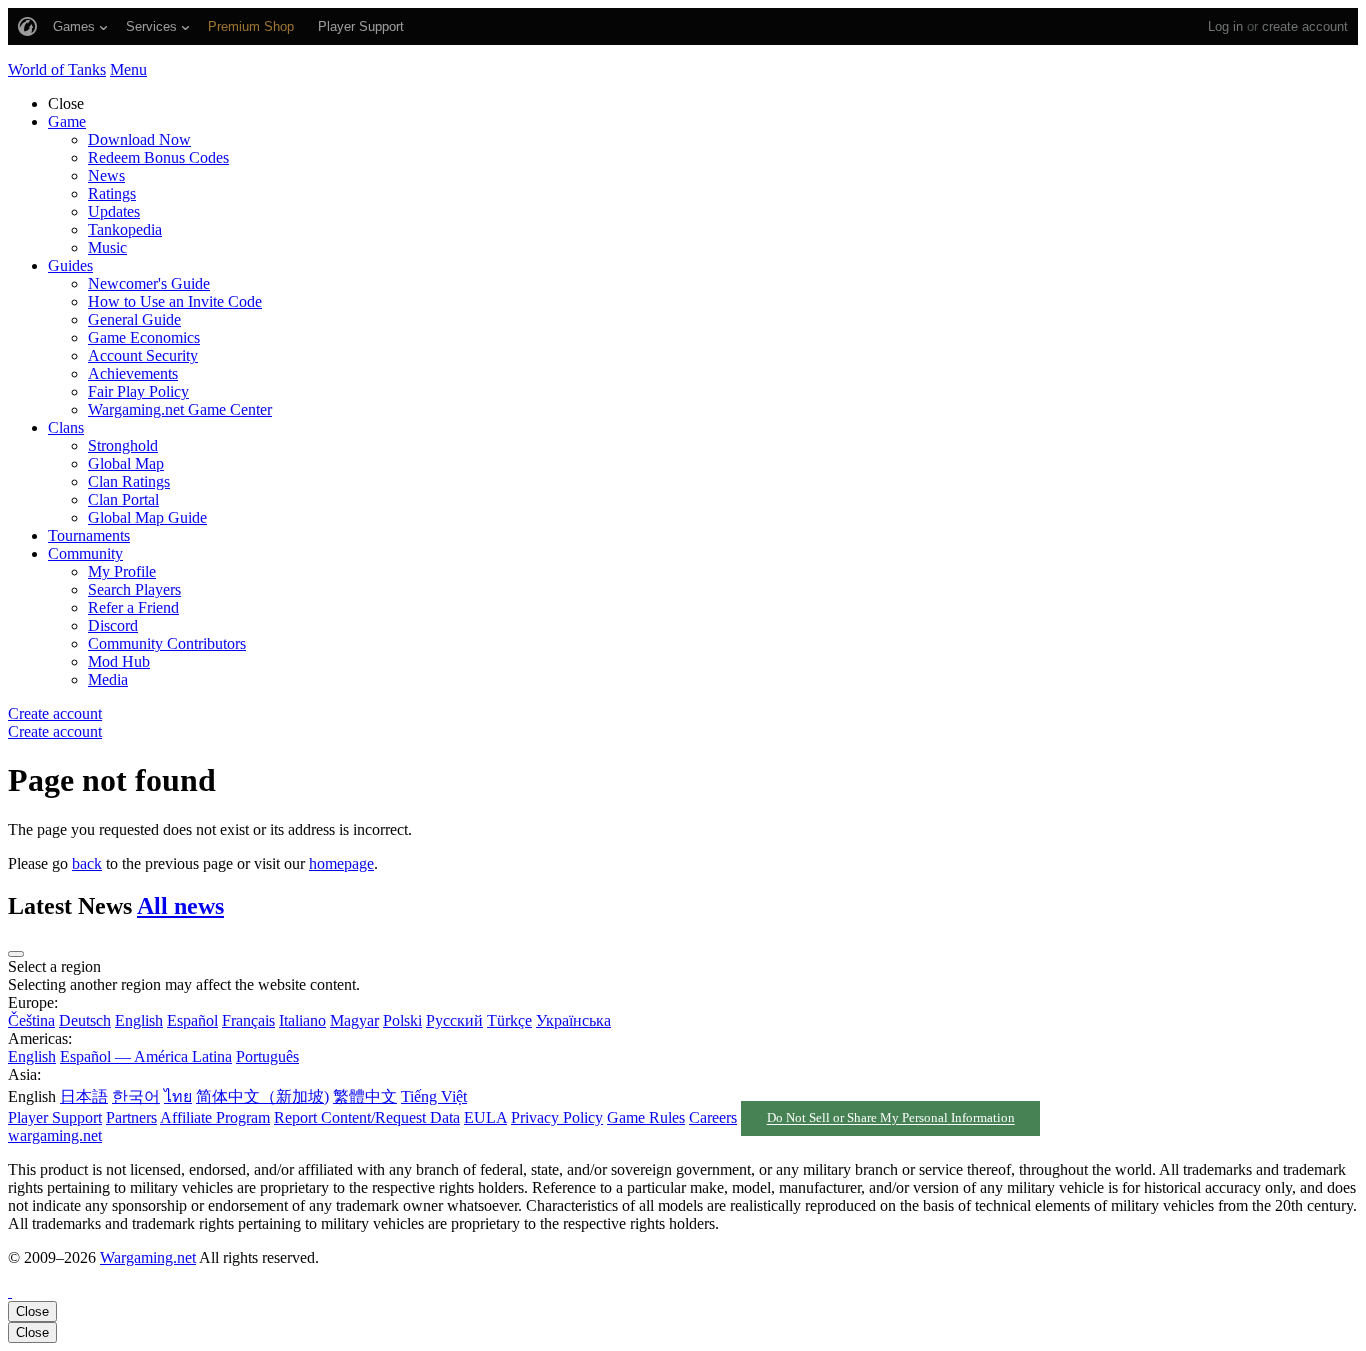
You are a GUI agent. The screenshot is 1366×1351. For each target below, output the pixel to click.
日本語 (84, 1096)
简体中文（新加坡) (262, 1096)
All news (180, 906)
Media (108, 679)
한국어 (136, 1096)
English (139, 1020)
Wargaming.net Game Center (180, 409)
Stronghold (123, 445)
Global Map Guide (147, 517)
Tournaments (89, 535)
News (106, 175)
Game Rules (646, 1117)
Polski (402, 1020)
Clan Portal (123, 499)
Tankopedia (125, 229)
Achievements (133, 373)
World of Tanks (57, 69)
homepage (341, 863)
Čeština (31, 1020)
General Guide (134, 319)
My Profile (122, 571)
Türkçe (509, 1020)
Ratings (112, 193)
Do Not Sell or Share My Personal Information (891, 1119)
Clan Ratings (129, 481)
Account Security (143, 355)
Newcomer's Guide (149, 283)
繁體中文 (365, 1096)
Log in (1225, 26)
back (87, 863)
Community (85, 553)
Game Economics (144, 337)
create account (1305, 26)
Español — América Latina (146, 1056)
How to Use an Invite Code (175, 301)
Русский (454, 1020)
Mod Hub (119, 661)
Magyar (354, 1020)
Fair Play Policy (138, 391)
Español (192, 1020)
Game (67, 121)
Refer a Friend (133, 607)
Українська (573, 1020)
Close (32, 1311)
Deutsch (85, 1020)
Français (248, 1020)
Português (267, 1056)
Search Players (134, 589)
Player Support (55, 1117)
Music (107, 247)
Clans (66, 427)
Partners (131, 1117)
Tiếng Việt (434, 1096)
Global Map (126, 463)
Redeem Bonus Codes (158, 157)
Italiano (302, 1020)
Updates (114, 211)
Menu (128, 69)
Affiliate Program (215, 1117)
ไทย (178, 1096)
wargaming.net (55, 1135)
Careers (713, 1117)
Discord (113, 625)
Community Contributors (167, 643)
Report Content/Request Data (367, 1117)
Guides (70, 265)
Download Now (139, 139)
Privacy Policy (557, 1117)
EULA (485, 1117)
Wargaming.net (148, 1257)
